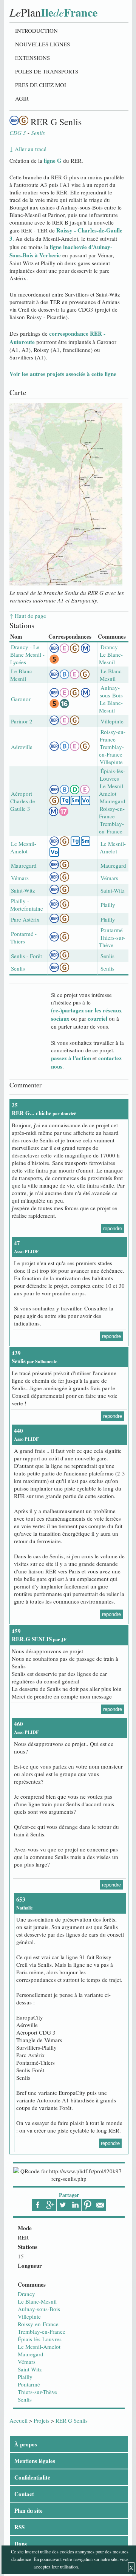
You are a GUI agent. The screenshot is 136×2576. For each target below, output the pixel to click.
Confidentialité (32, 2477)
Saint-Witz (30, 2369)
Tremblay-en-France (42, 2331)
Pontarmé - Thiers (23, 937)
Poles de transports (47, 71)
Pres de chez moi (41, 85)
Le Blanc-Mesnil (37, 2301)
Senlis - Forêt (26, 956)
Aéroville (22, 747)
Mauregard (31, 2354)
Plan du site (29, 2510)
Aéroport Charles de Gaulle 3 (23, 801)
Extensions (32, 58)
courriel (97, 1018)
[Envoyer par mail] (100, 2205)
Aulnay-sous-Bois (39, 2309)
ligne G (53, 161)
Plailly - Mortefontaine (27, 905)
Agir (22, 98)
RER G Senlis (72, 2420)
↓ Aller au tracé (28, 149)
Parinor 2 (22, 721)
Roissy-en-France (38, 2324)
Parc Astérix (25, 919)
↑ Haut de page (28, 616)
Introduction (36, 31)
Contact (24, 2494)
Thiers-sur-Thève (37, 2392)
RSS (19, 2527)
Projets (42, 2420)
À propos (26, 2444)
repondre (113, 1228)
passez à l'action (71, 1058)
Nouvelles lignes (42, 44)
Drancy (26, 2294)
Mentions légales (35, 2461)
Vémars (27, 2362)
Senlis (25, 2399)
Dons (21, 2544)
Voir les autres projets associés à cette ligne (63, 374)
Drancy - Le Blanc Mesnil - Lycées (27, 654)
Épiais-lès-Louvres (40, 2339)
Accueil (19, 2420)
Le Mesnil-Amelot (39, 2347)
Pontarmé (29, 2384)
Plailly (25, 2377)
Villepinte (29, 2316)
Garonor (21, 699)
